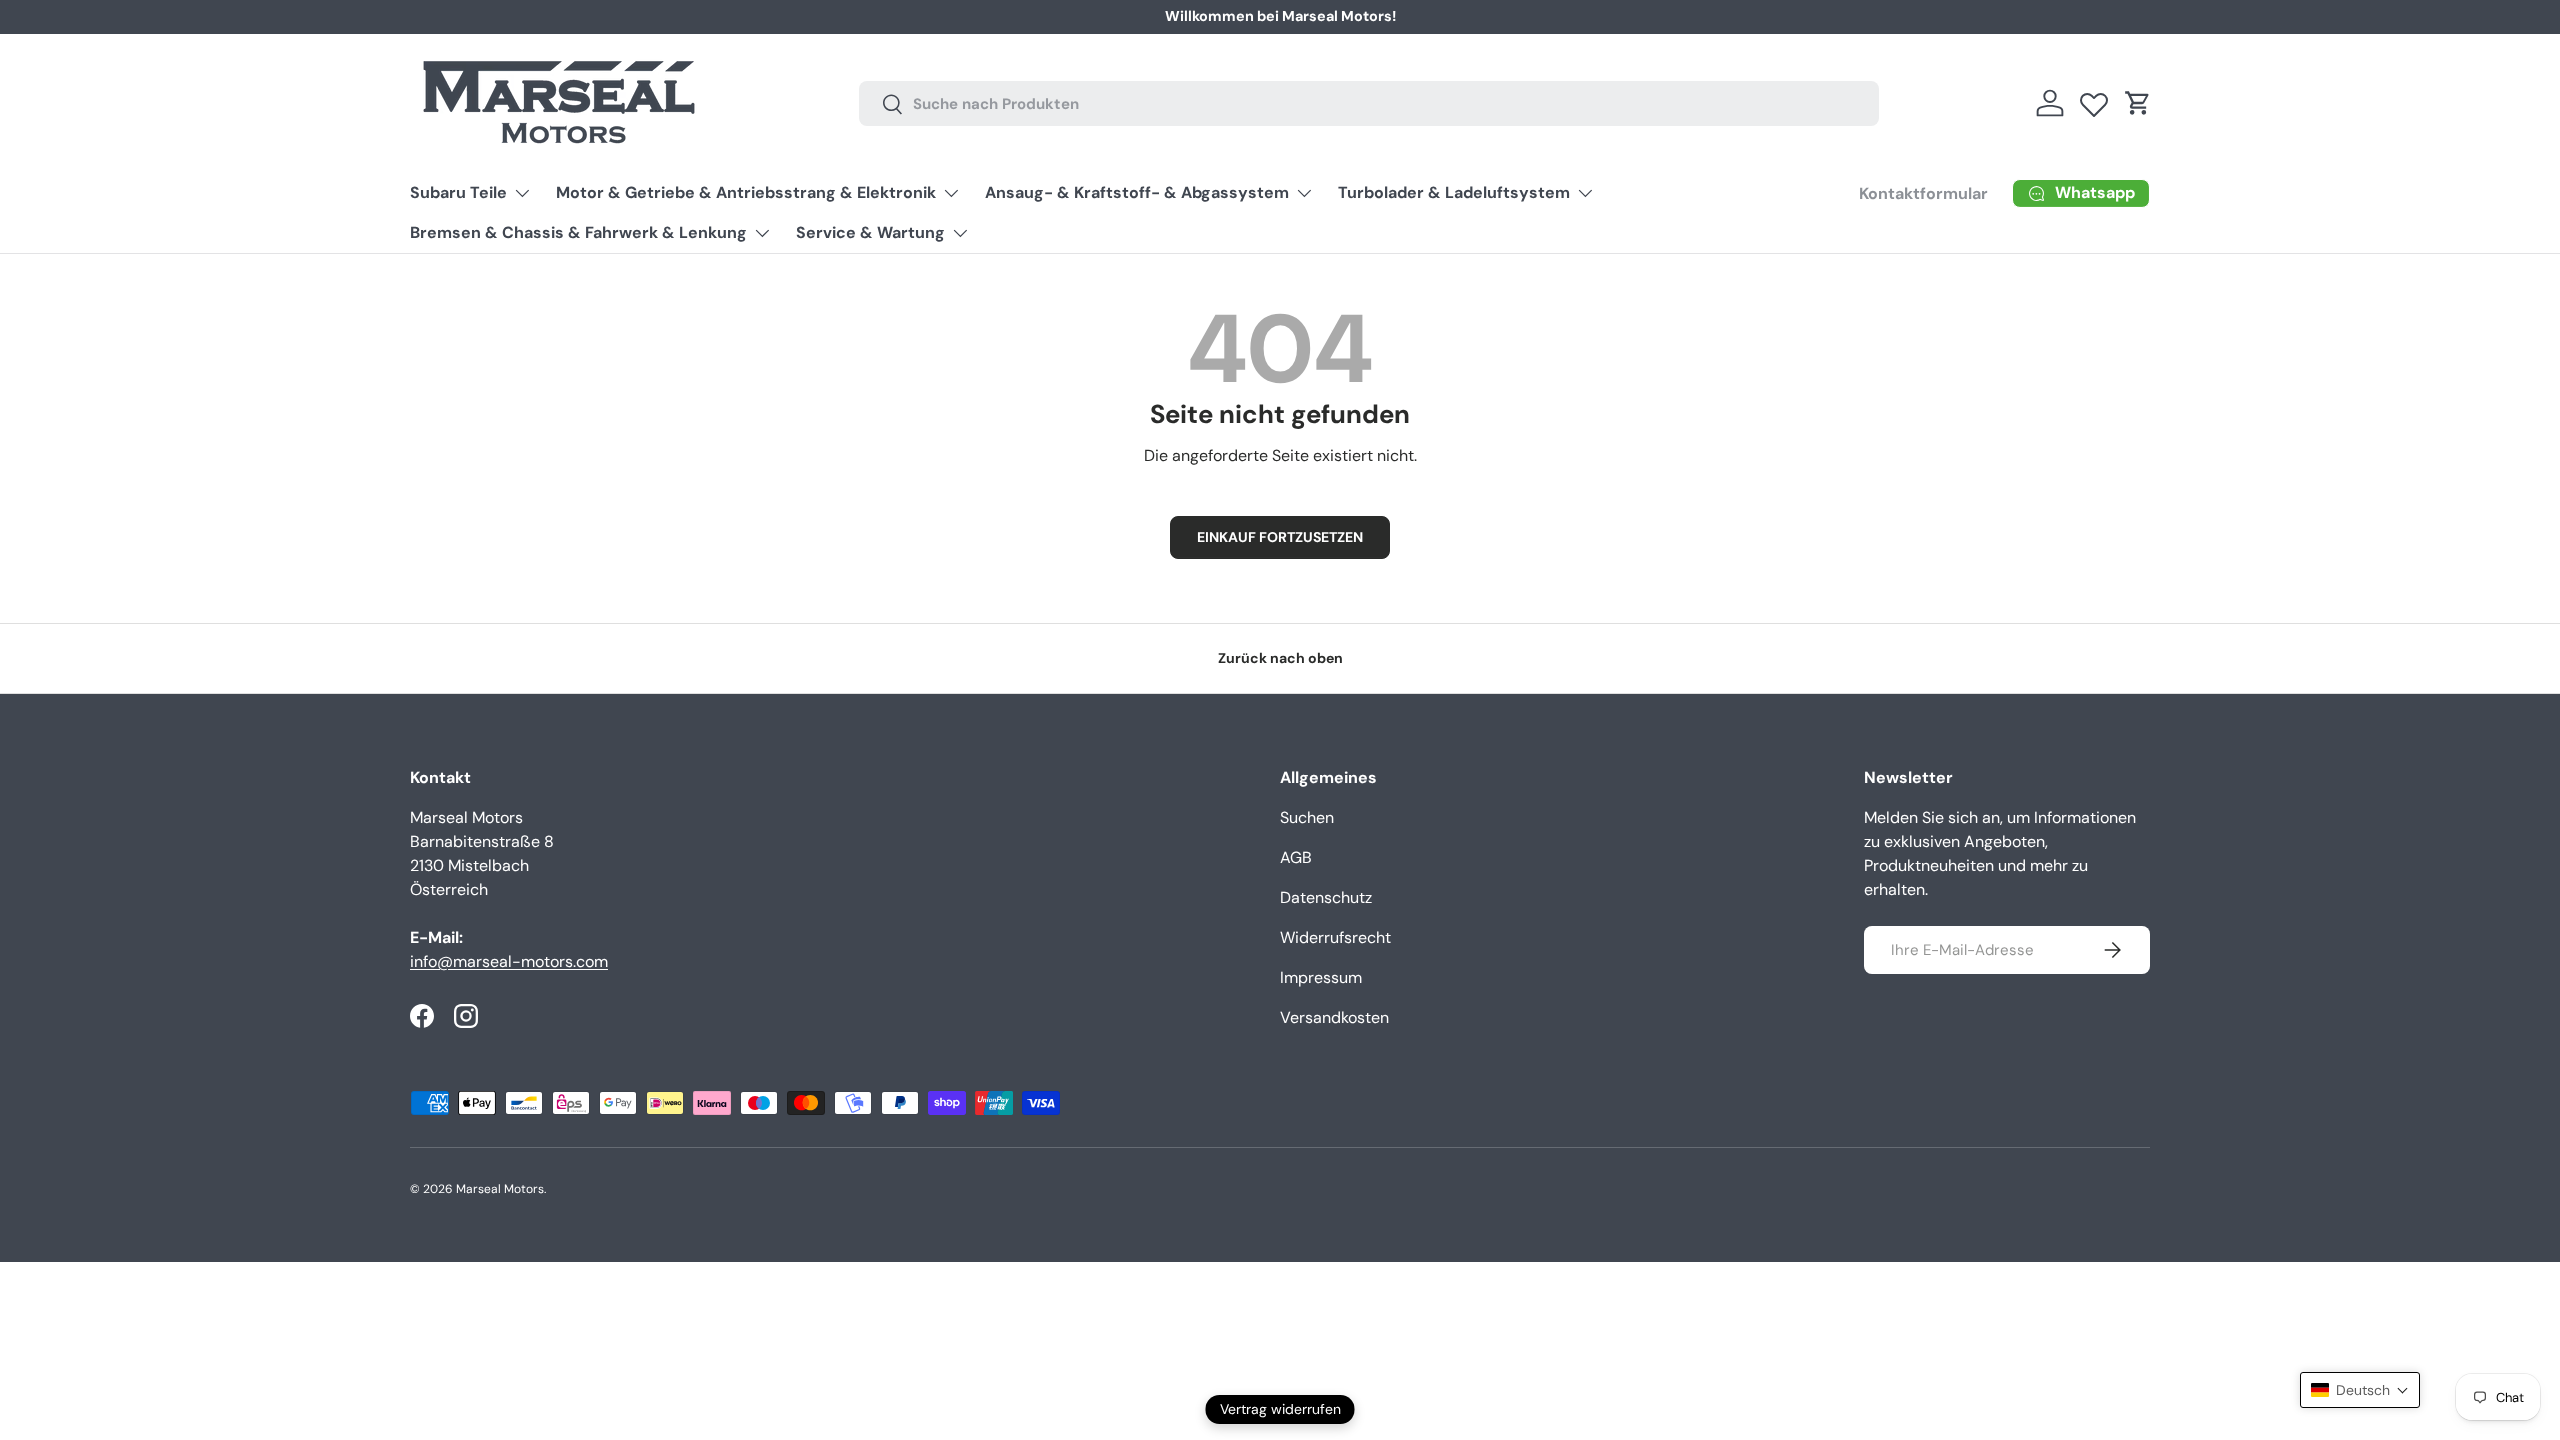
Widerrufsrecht (1335, 937)
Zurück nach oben (1280, 658)
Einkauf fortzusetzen (1280, 537)
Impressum (1321, 977)
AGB (1296, 857)
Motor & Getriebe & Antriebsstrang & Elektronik (746, 192)
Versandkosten (1334, 1017)
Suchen (1307, 817)
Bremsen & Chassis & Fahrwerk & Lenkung (578, 232)
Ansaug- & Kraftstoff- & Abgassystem (1137, 192)
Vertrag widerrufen (1280, 1409)
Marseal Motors (500, 1189)
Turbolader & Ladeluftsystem (1454, 192)
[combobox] (1369, 103)
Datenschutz (1326, 897)
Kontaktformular (1923, 193)
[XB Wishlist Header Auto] (2094, 100)
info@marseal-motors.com (509, 961)
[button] (2138, 103)
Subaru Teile (458, 192)
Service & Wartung (870, 232)
